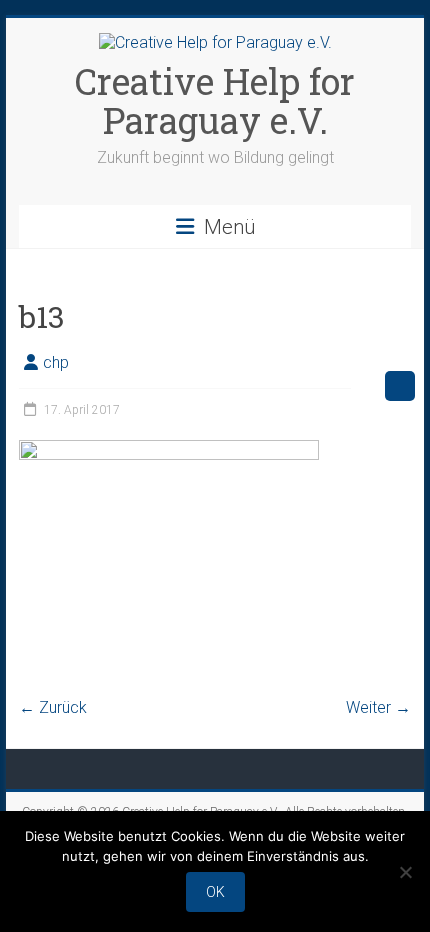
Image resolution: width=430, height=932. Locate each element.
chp (56, 362)
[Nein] (405, 872)
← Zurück (53, 707)
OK (215, 892)
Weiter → (378, 707)
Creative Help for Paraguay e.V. (215, 100)
